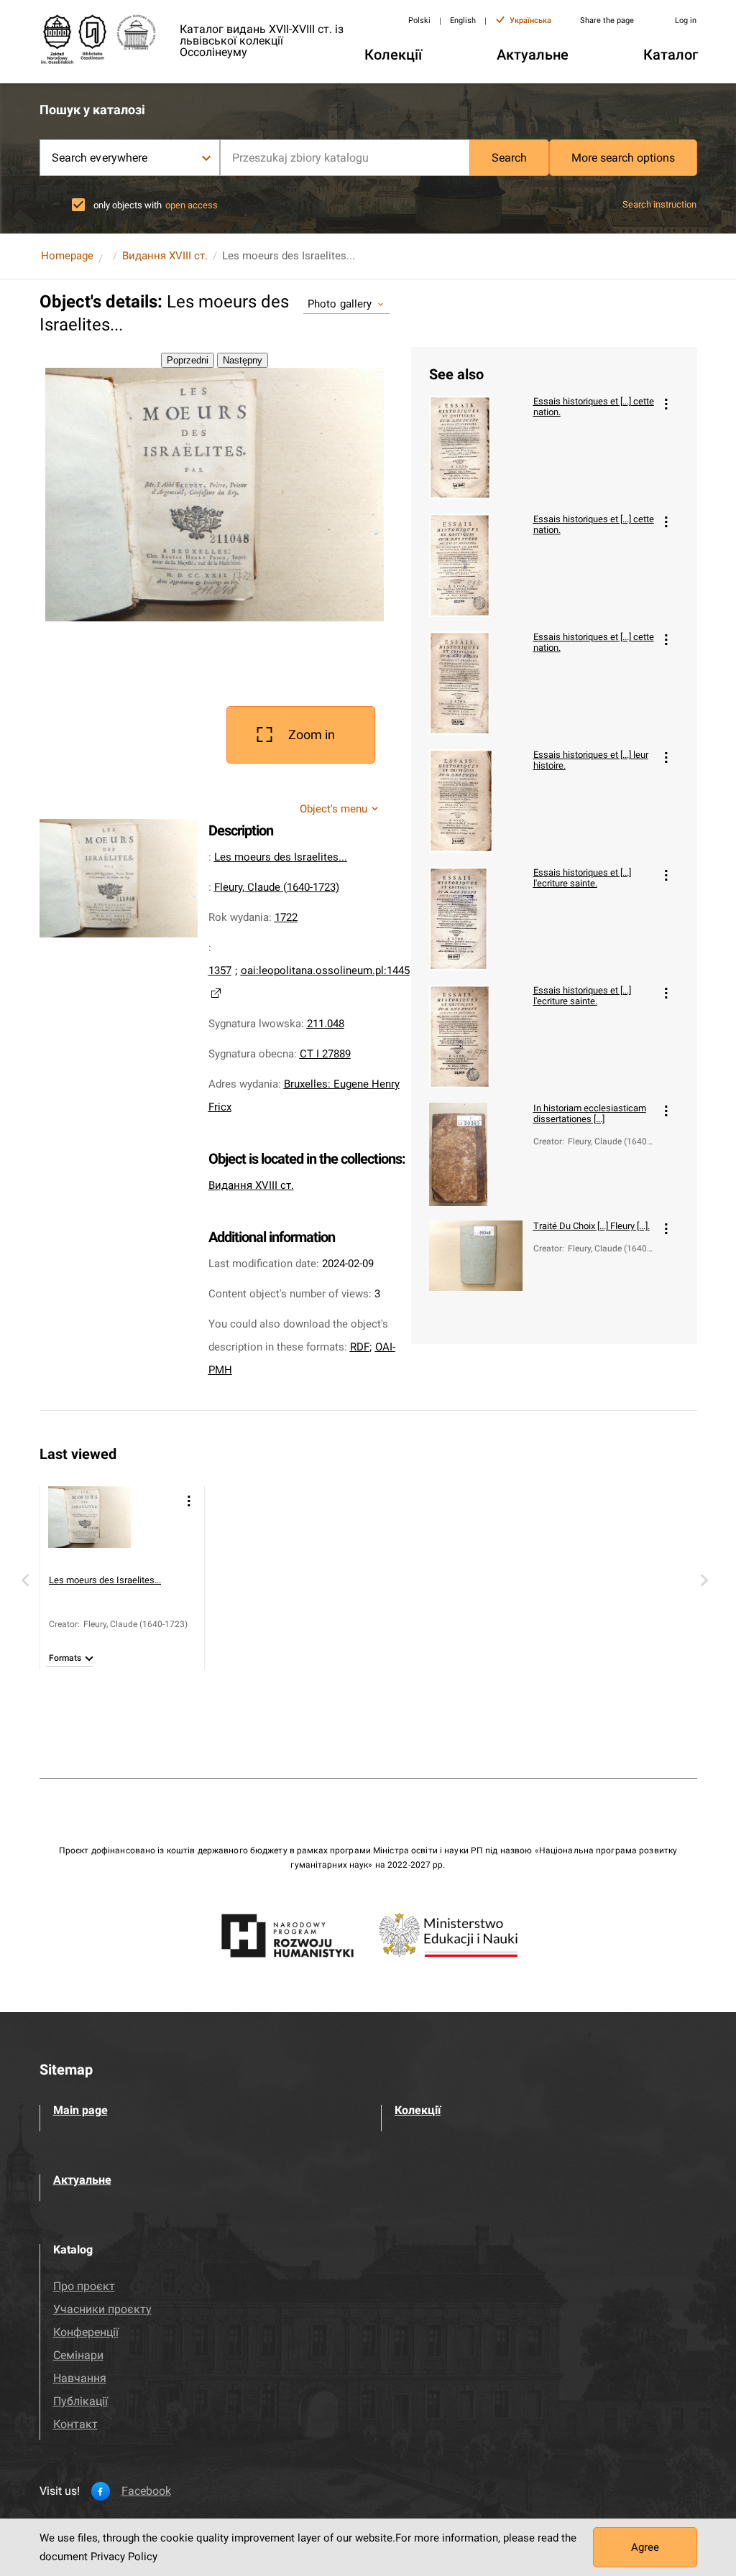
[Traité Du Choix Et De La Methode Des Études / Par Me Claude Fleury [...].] (476, 1272)
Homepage (67, 256)
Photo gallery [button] (340, 304)
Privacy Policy (124, 2557)
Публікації (80, 2401)
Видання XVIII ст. (165, 256)
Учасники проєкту (102, 2309)
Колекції (418, 2110)
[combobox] (345, 158)
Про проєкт (84, 2286)
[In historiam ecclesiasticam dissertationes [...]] (476, 1154)
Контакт (75, 2424)
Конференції (86, 2332)
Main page (80, 2110)
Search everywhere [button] (100, 158)
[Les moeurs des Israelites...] (89, 1528)
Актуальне (82, 2180)
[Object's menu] (666, 404)
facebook (146, 2491)
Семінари (78, 2355)
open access (192, 205)
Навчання (80, 2378)
